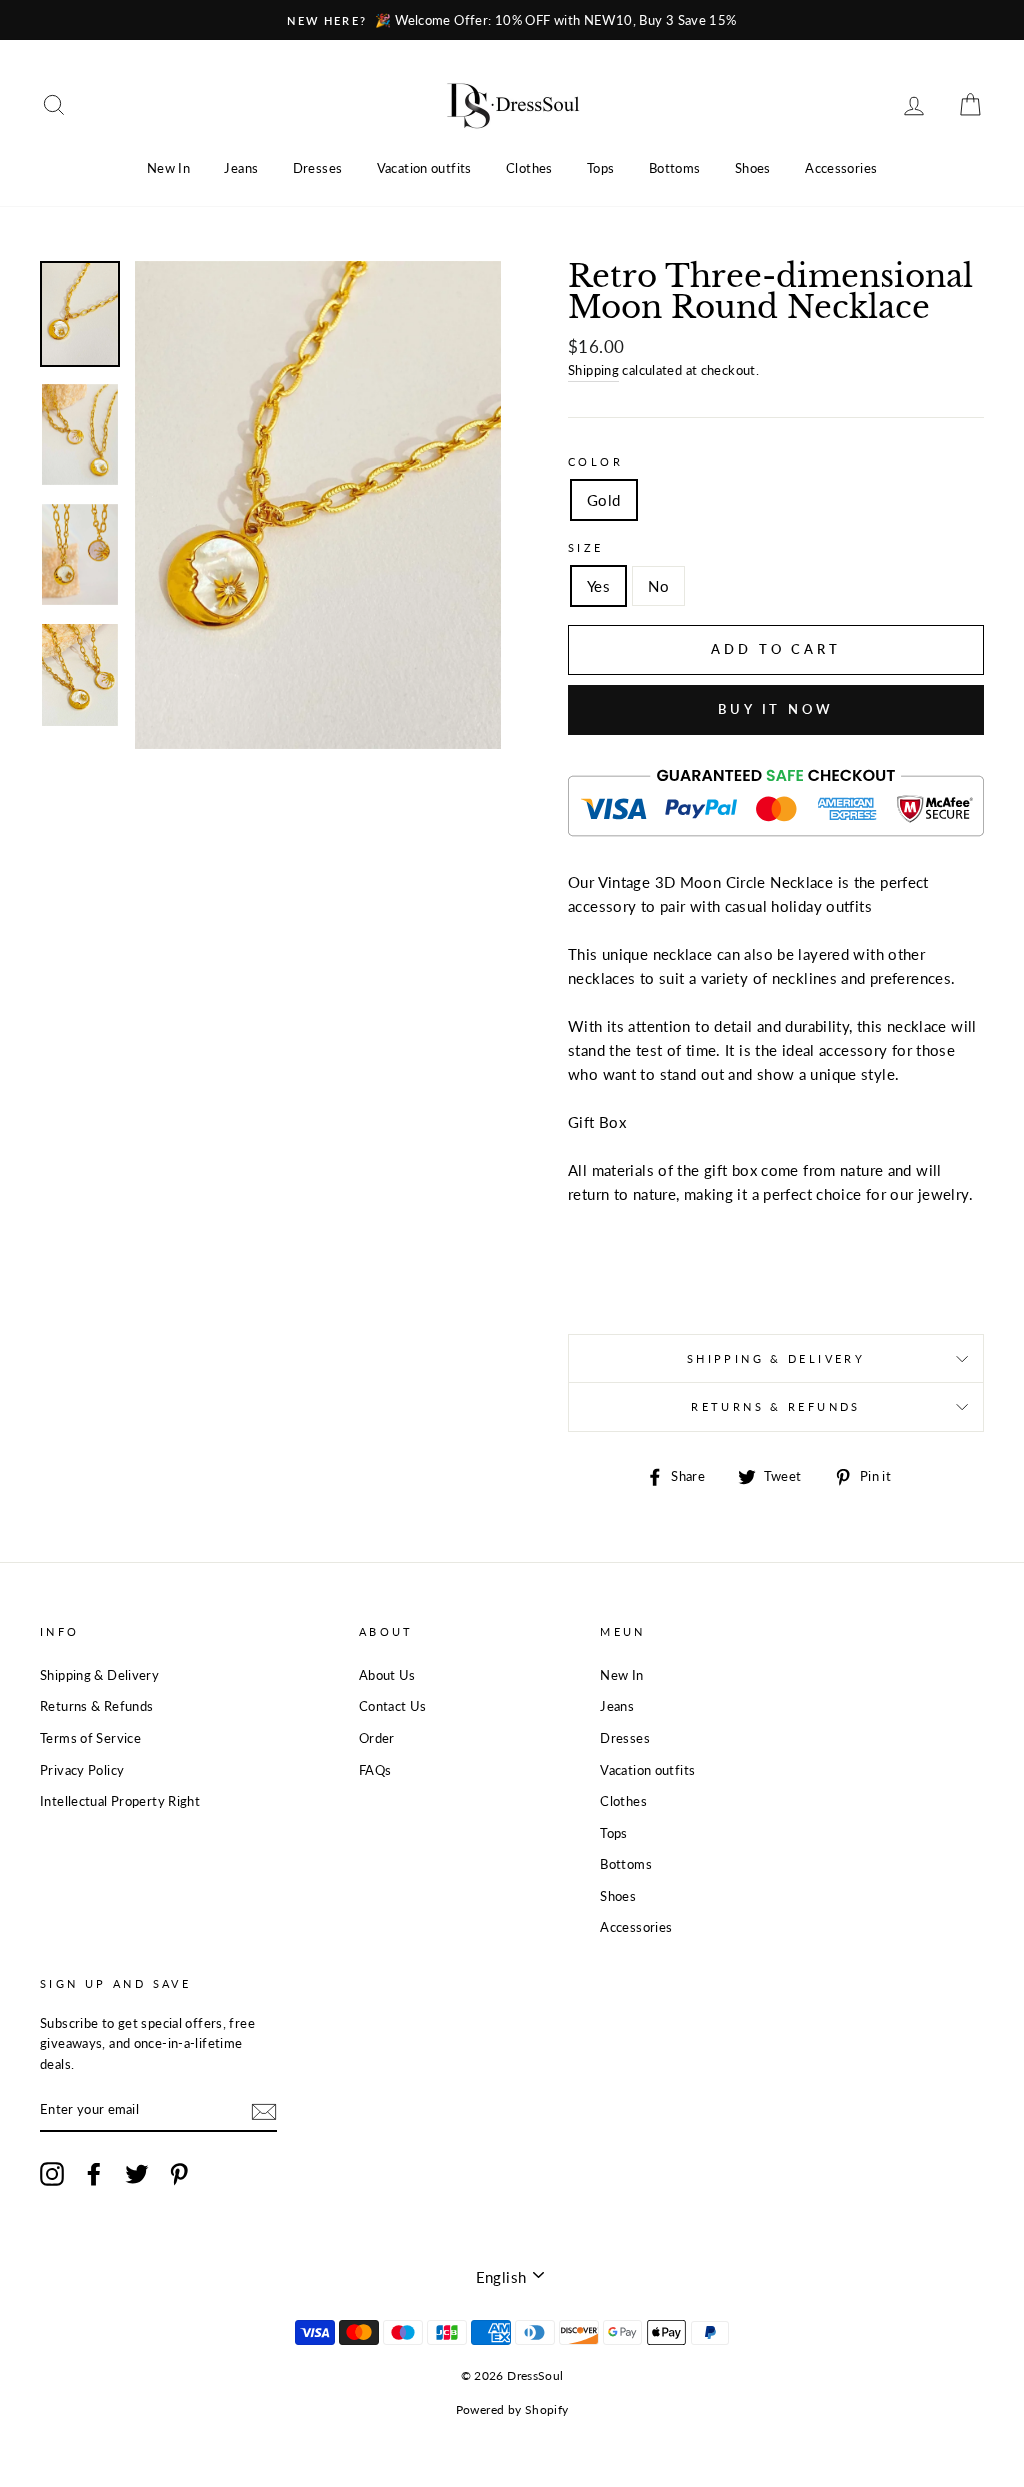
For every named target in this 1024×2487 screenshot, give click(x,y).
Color (595, 461)
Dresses (318, 168)
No (658, 586)
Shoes (753, 168)
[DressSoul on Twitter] (137, 2174)
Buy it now (776, 709)
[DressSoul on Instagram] (52, 2174)
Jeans (241, 168)
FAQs (375, 1770)
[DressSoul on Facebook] (94, 2174)
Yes (598, 586)
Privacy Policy (82, 1770)
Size (586, 547)
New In (168, 168)
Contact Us (393, 1706)
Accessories (841, 168)
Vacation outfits (424, 168)
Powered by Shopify (512, 2409)
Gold (604, 500)
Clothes (529, 168)
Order (377, 1738)
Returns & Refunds (775, 1406)
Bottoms (675, 168)
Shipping (593, 370)
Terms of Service (90, 1738)
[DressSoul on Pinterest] (179, 2174)
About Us (387, 1675)
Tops (601, 168)
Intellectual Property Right (120, 1801)
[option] (512, 20)
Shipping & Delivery (776, 1358)
